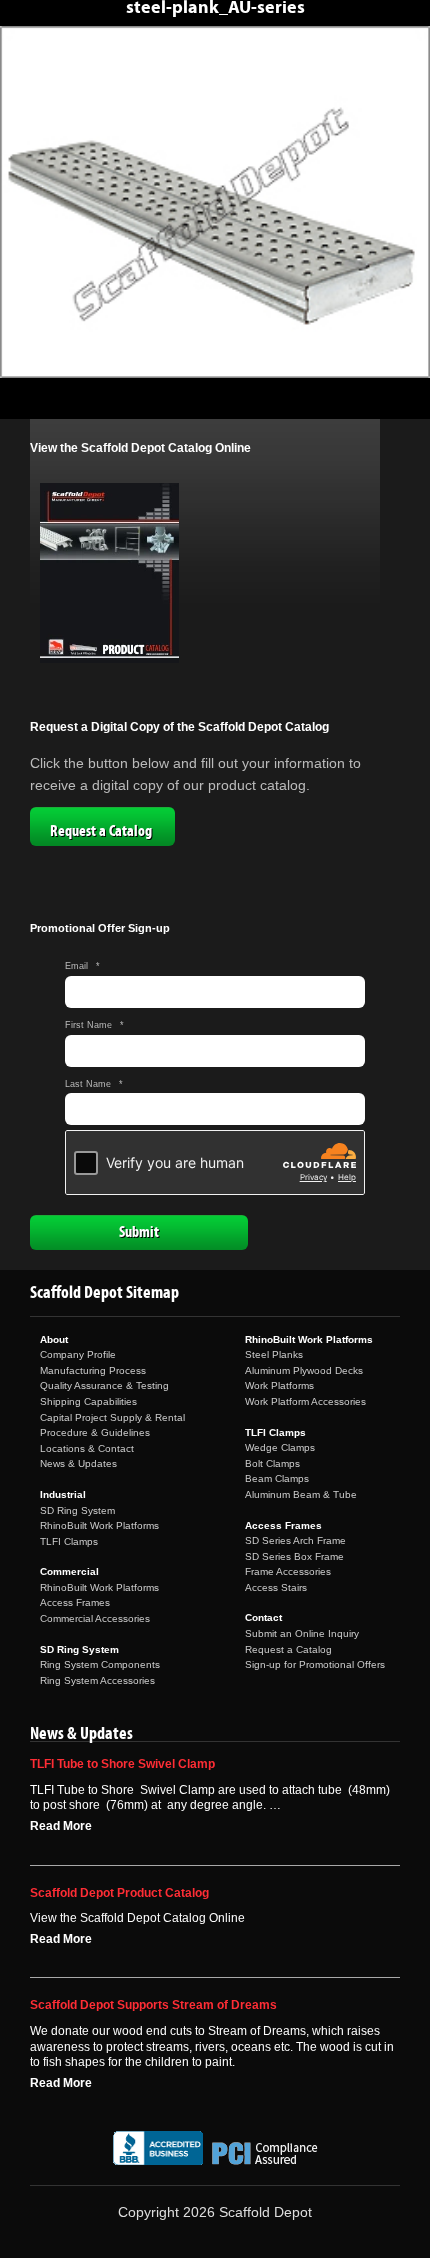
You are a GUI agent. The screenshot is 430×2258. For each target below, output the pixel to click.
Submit (139, 1232)
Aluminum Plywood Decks (304, 1370)
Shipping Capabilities (88, 1401)
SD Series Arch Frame (295, 1540)
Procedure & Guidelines (95, 1432)
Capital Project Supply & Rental (112, 1417)
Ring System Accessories (97, 1680)
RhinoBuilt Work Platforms (99, 1525)
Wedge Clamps (280, 1447)
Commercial (69, 1571)
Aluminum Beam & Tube (301, 1494)
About (54, 1339)
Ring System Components (100, 1664)
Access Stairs (276, 1587)
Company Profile (78, 1354)
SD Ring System (77, 1510)
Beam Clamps (277, 1478)
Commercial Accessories (95, 1618)
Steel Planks (274, 1354)
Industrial (63, 1494)
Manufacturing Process (93, 1370)
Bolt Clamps (272, 1463)
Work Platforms (279, 1385)
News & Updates (78, 1463)
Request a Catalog (101, 831)
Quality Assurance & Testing (104, 1385)
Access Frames (75, 1602)
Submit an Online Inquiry (302, 1633)
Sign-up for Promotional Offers (315, 1664)
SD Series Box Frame (294, 1556)
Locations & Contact (87, 1448)
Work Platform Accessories (305, 1401)
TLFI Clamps (69, 1541)
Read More (61, 1826)
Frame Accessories (288, 1571)
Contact (263, 1617)
